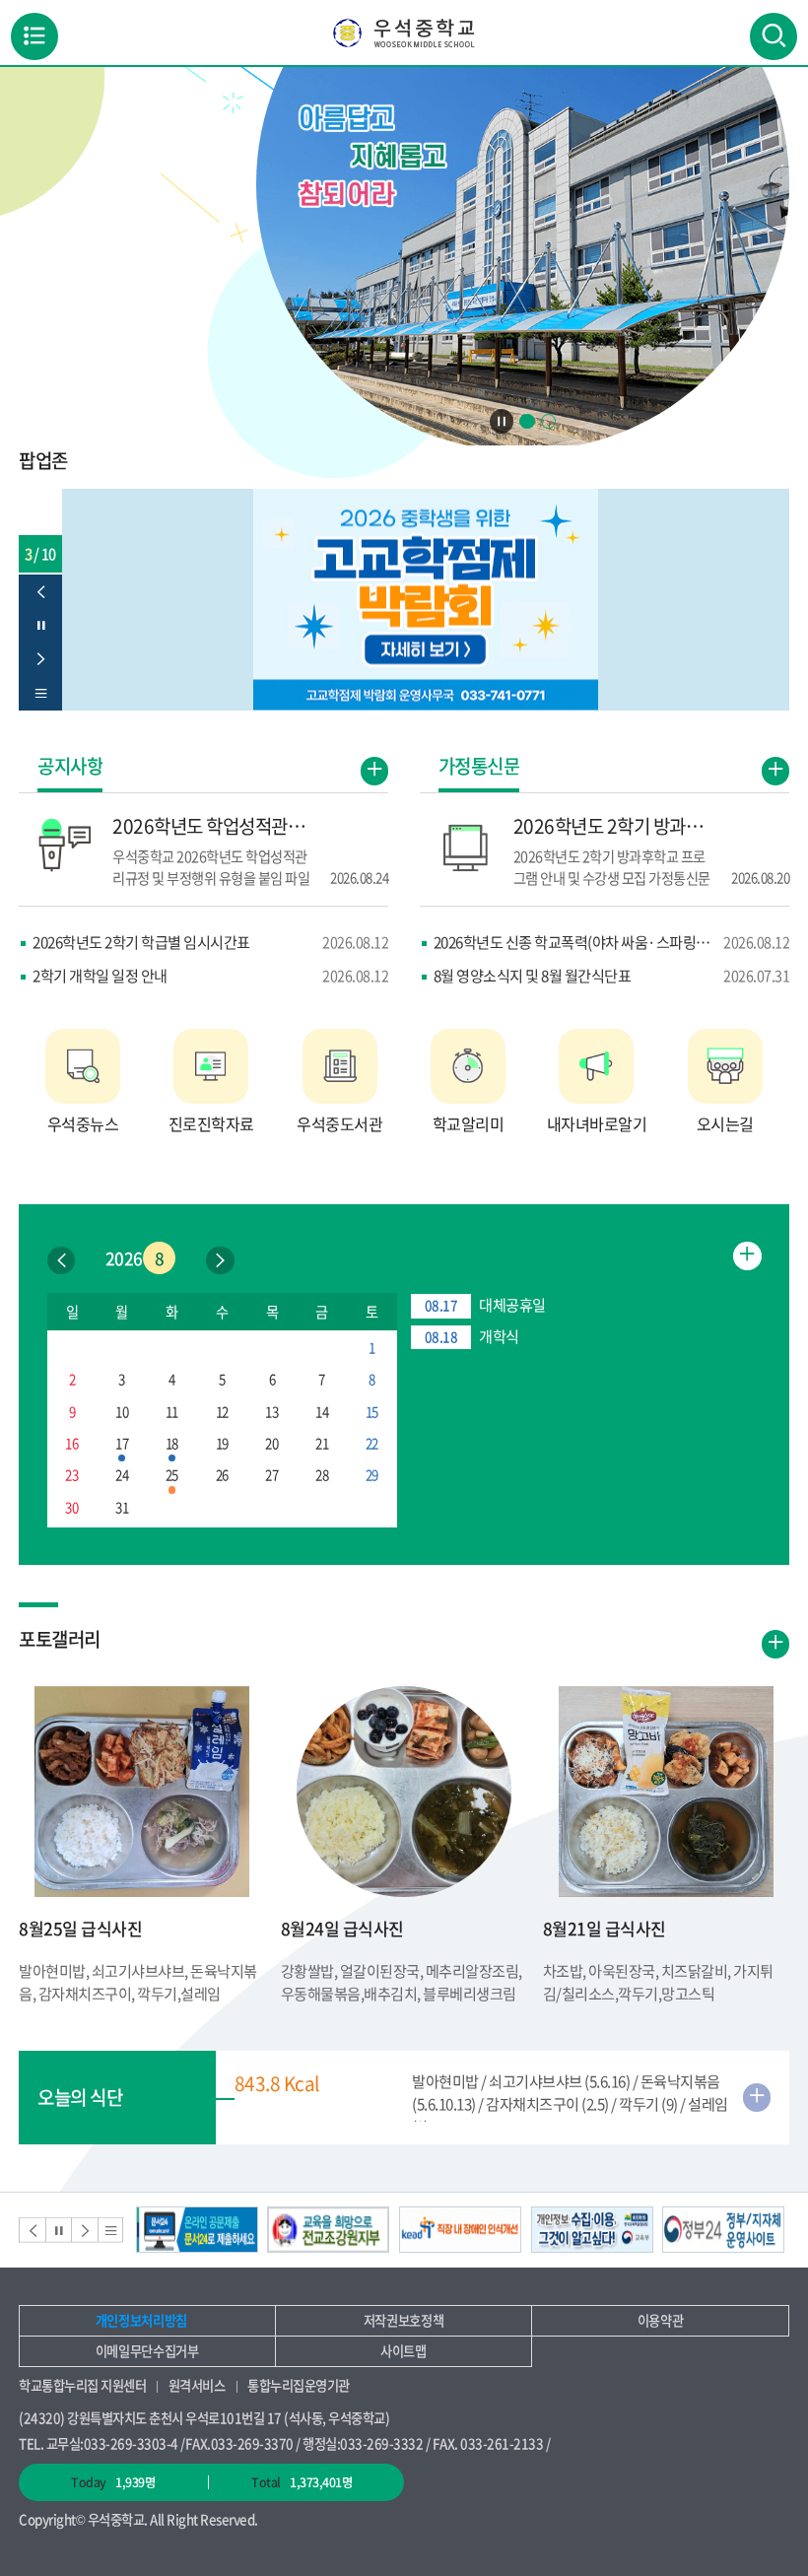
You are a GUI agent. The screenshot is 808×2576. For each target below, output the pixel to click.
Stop (502, 421)
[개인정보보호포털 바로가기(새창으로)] (592, 2230)
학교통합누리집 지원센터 (82, 2385)
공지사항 (70, 768)
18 (172, 1443)
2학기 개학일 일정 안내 (210, 975)
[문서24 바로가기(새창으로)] (197, 2230)
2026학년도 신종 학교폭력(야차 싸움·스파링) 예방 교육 (611, 942)
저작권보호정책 (404, 2320)
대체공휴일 (485, 1304)
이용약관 (661, 2320)
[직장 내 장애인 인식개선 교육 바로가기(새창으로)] (460, 2230)
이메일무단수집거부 (147, 2351)
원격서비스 (197, 2385)
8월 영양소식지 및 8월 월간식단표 (611, 975)
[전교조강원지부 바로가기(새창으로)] (328, 2230)
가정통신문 (479, 768)
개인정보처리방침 (141, 2320)
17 (122, 1443)
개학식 (471, 1336)
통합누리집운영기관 (299, 2385)
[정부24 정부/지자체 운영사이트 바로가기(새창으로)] (723, 2230)
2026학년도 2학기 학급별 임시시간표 (210, 942)
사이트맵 (404, 2351)
